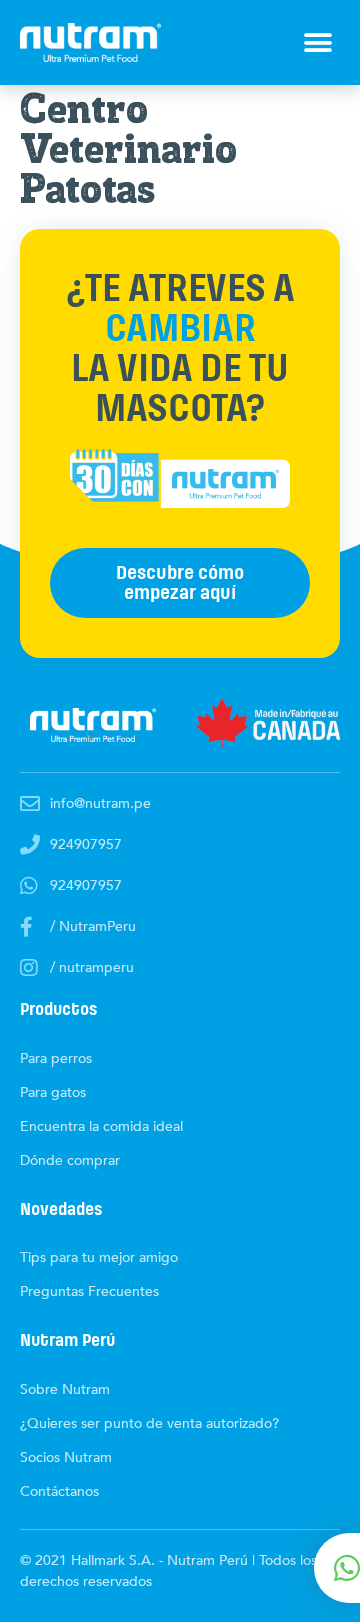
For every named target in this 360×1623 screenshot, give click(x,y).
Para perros (56, 1058)
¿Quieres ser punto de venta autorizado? (149, 1423)
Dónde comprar (70, 1160)
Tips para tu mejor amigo (99, 1257)
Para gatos (53, 1092)
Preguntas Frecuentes (89, 1291)
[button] (317, 42)
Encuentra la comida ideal (101, 1126)
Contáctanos (59, 1491)
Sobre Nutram (65, 1389)
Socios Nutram (66, 1457)
